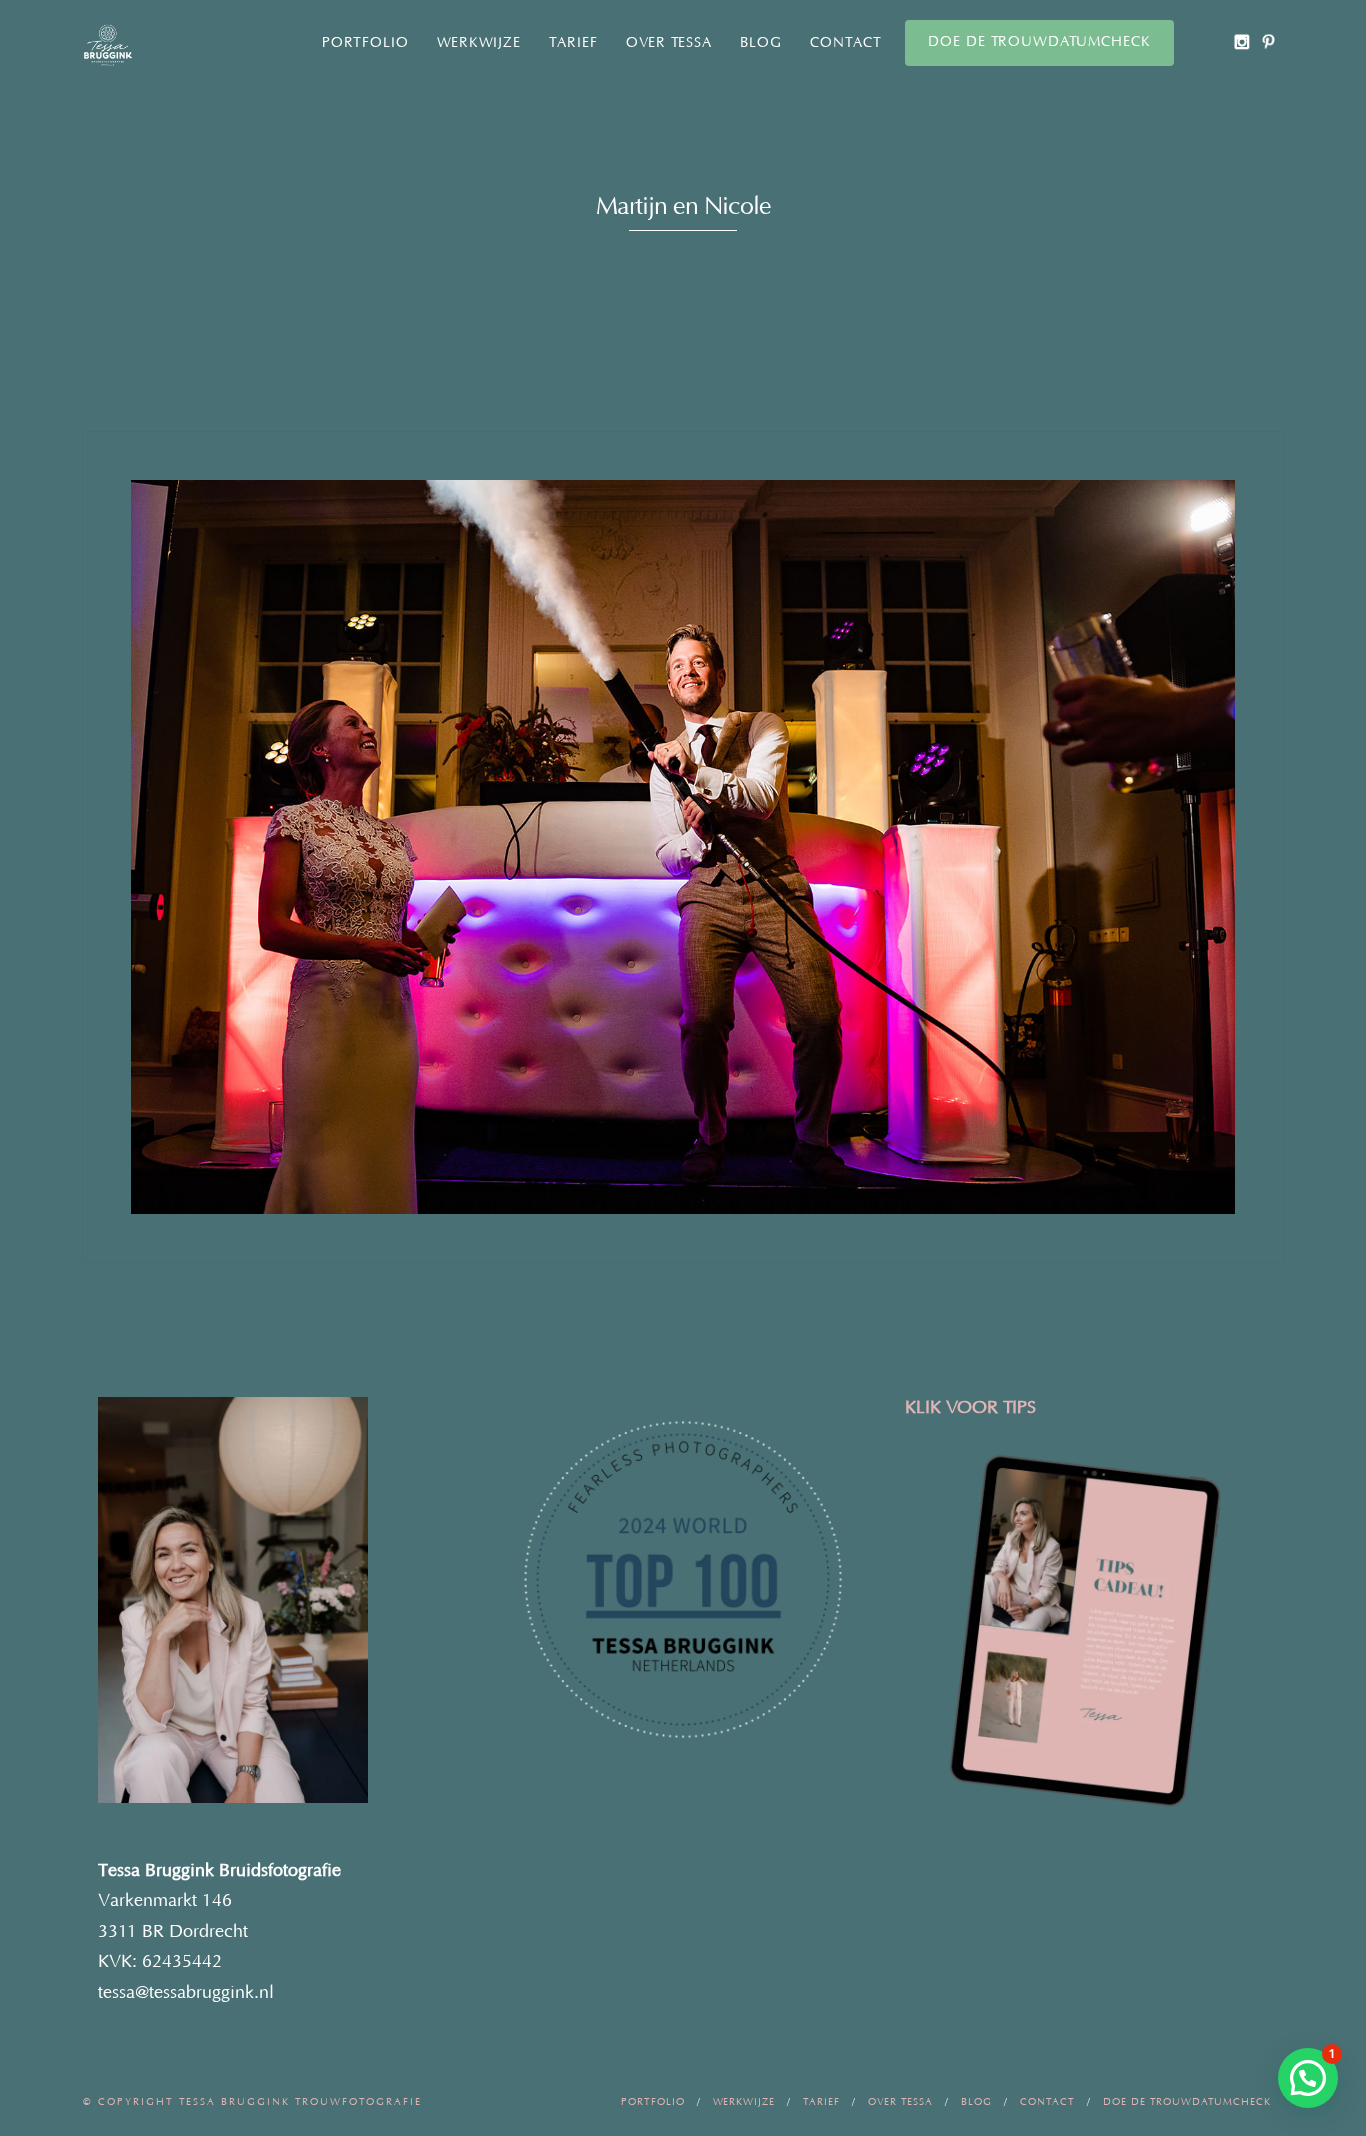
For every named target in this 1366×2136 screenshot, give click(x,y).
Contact (846, 43)
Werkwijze (479, 43)
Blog (761, 43)
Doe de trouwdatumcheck (1039, 42)
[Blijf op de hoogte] (1241, 41)
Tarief (573, 43)
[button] (1308, 2078)
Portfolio (365, 43)
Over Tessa (669, 43)
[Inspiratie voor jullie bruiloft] (1268, 41)
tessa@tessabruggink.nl (186, 1993)
